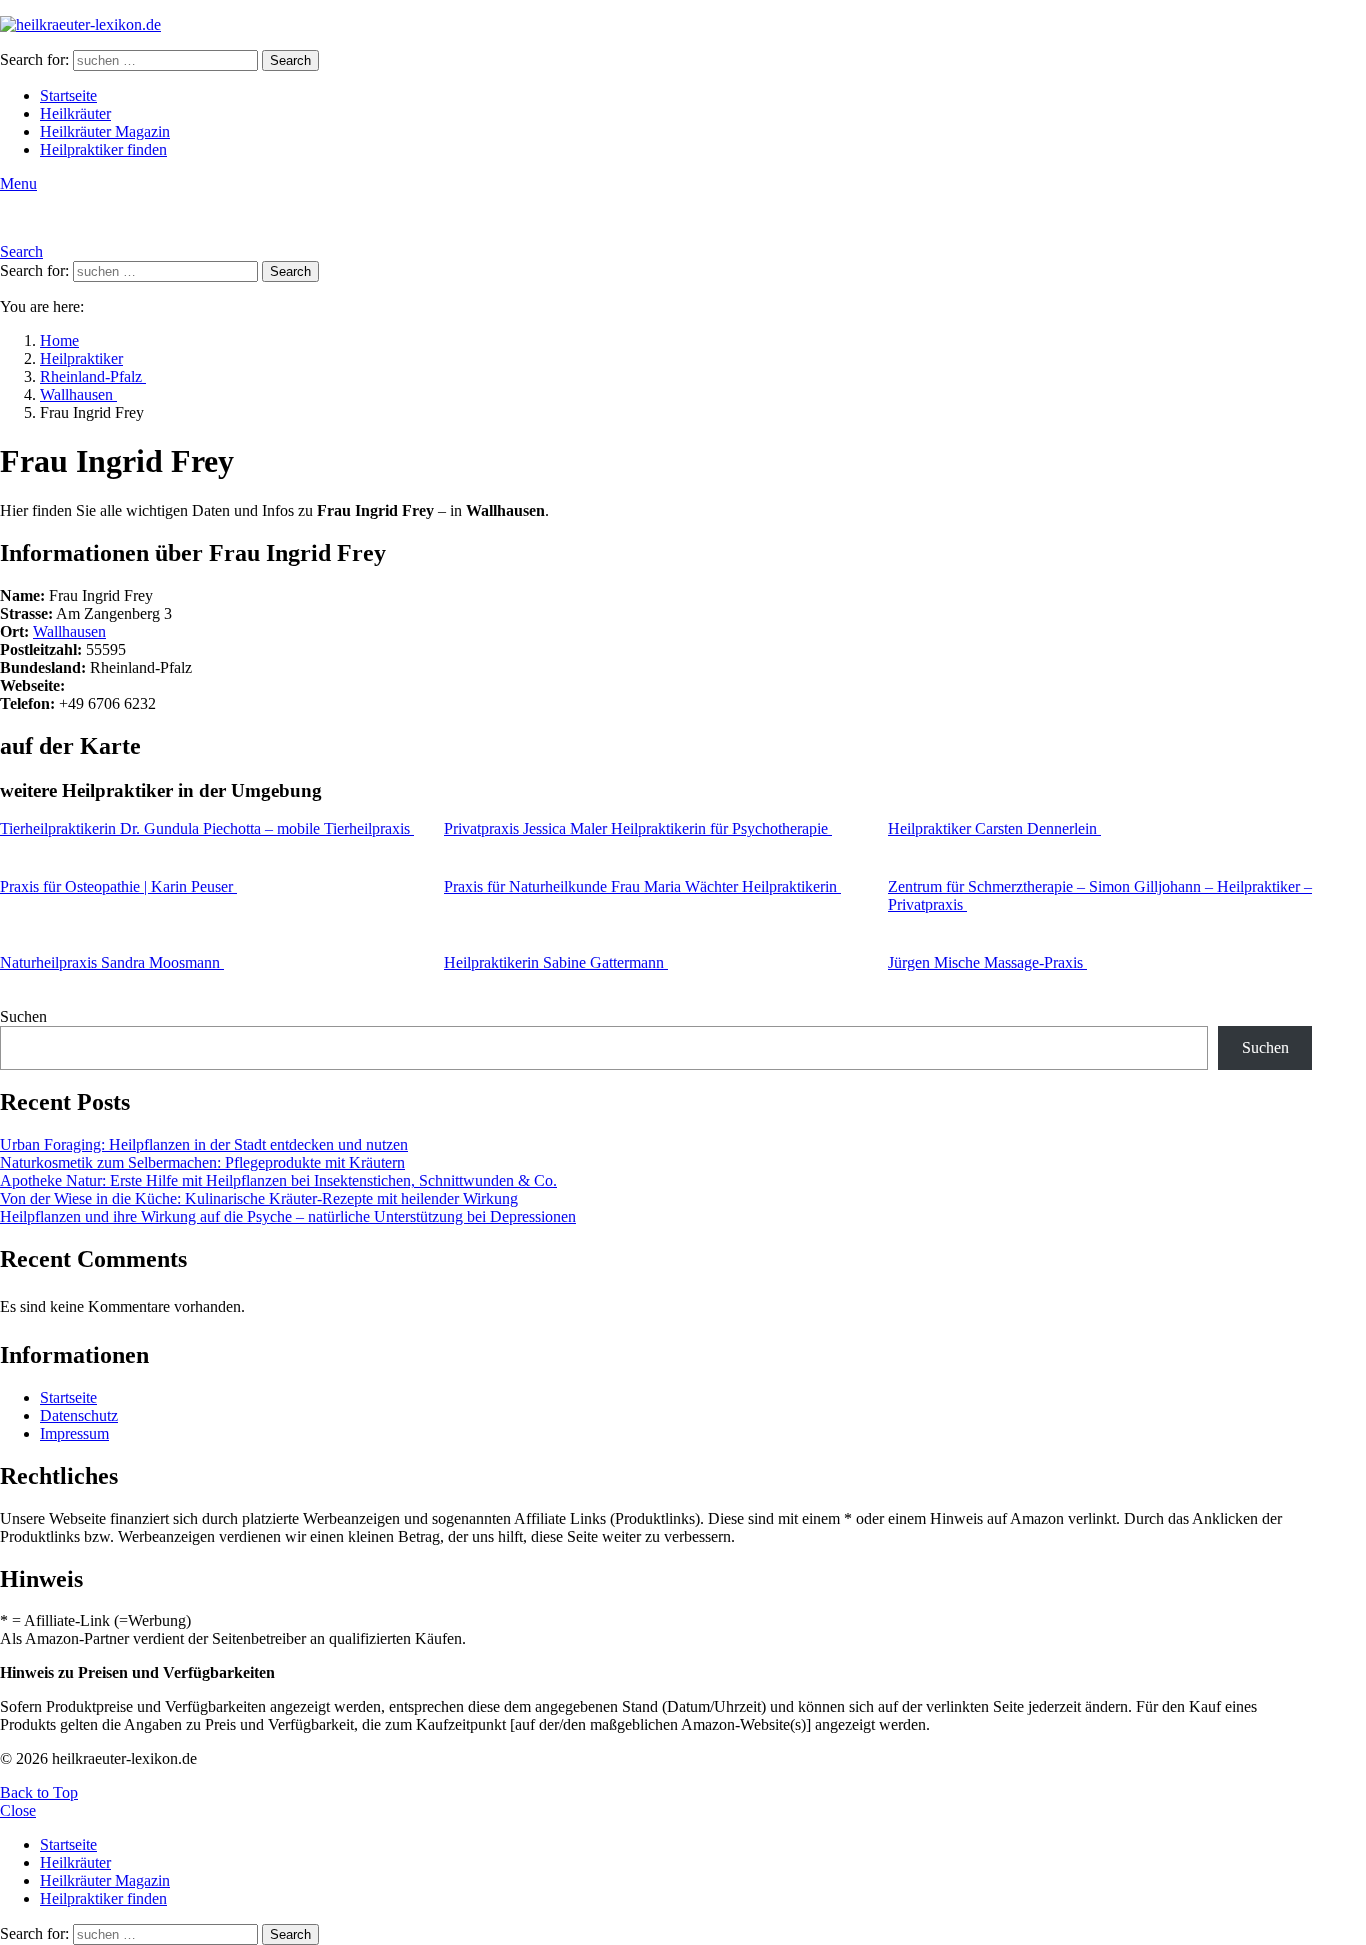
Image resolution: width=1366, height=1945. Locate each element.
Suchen (23, 1016)
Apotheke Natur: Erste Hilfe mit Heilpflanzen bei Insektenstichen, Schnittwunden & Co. (278, 1180)
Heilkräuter (75, 113)
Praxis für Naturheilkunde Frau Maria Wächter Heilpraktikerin (642, 886)
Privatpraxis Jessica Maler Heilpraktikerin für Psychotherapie (638, 828)
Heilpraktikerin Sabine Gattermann (556, 962)
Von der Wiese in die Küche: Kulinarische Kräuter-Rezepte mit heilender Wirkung (259, 1198)
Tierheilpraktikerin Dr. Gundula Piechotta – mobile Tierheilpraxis (207, 828)
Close (18, 1810)
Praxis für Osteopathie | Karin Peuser (118, 886)
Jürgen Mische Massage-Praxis (987, 962)
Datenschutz (79, 1415)
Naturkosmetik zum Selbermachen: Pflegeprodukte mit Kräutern (202, 1162)
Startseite (68, 95)
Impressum (74, 1433)
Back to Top (39, 1792)
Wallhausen (69, 631)
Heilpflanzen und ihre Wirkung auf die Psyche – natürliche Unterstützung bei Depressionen (288, 1216)
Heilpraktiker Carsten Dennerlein (994, 828)
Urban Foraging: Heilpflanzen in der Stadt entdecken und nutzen (204, 1144)
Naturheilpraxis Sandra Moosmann (112, 962)
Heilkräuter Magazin (105, 131)
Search (290, 60)
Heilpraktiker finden (103, 149)
